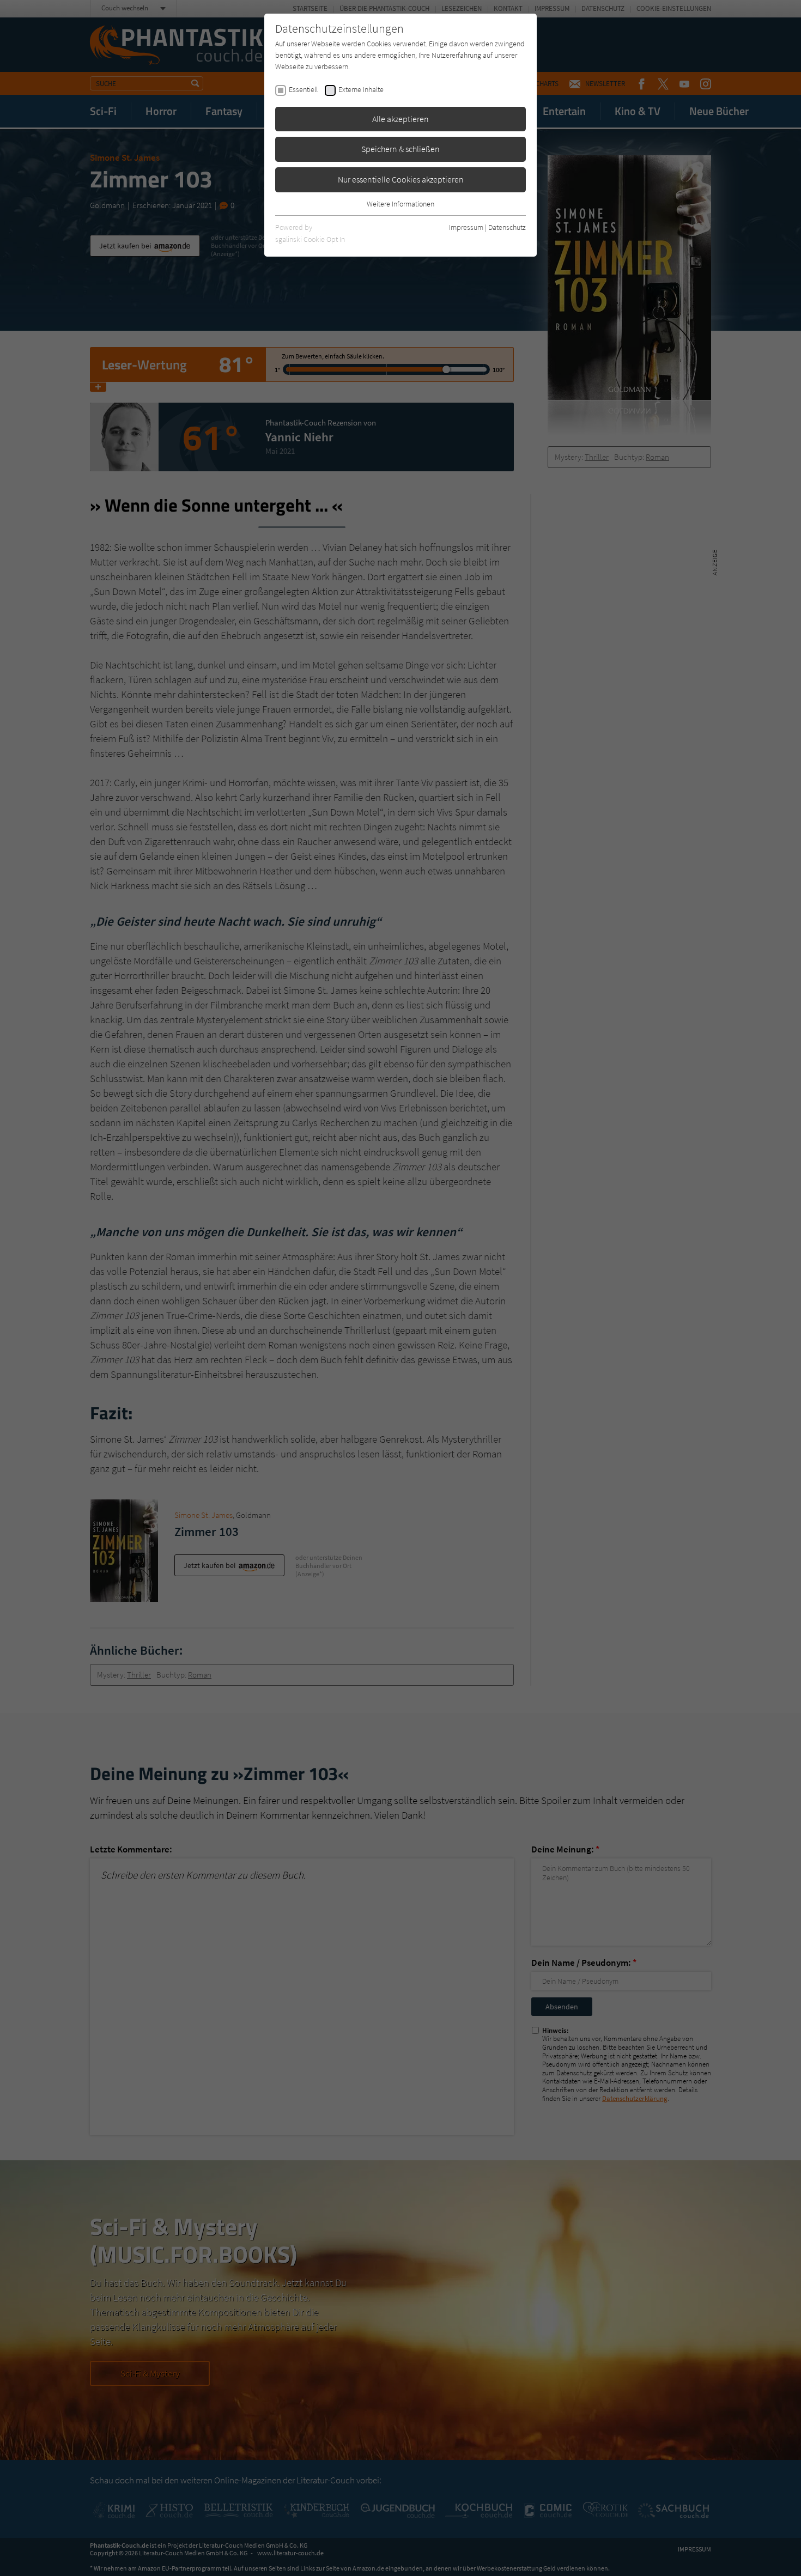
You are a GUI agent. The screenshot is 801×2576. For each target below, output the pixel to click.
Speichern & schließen (400, 149)
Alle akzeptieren (400, 119)
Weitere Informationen (400, 204)
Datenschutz (507, 227)
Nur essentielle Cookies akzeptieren (401, 179)
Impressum (466, 227)
